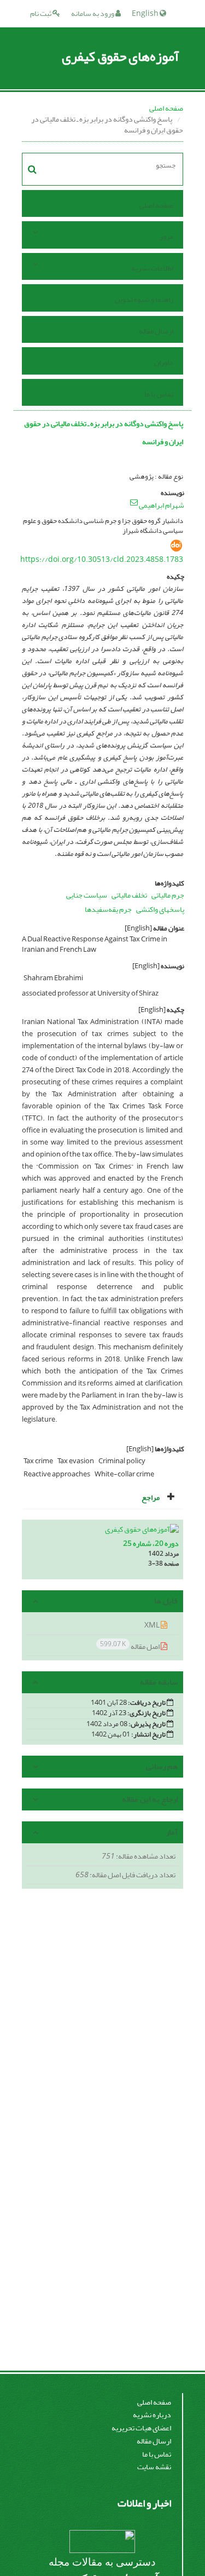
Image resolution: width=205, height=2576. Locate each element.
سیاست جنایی (87, 895)
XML (153, 1625)
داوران (164, 362)
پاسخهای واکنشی (160, 909)
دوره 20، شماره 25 (151, 1543)
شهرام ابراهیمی (162, 505)
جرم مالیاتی (168, 895)
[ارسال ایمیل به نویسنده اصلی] (134, 502)
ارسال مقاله (156, 331)
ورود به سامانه (93, 13)
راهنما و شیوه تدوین (144, 299)
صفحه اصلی (166, 108)
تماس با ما (159, 394)
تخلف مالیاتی (129, 895)
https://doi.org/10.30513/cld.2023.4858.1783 (102, 559)
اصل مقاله (130, 1646)
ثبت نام (41, 13)
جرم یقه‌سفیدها (108, 909)
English (146, 13)
